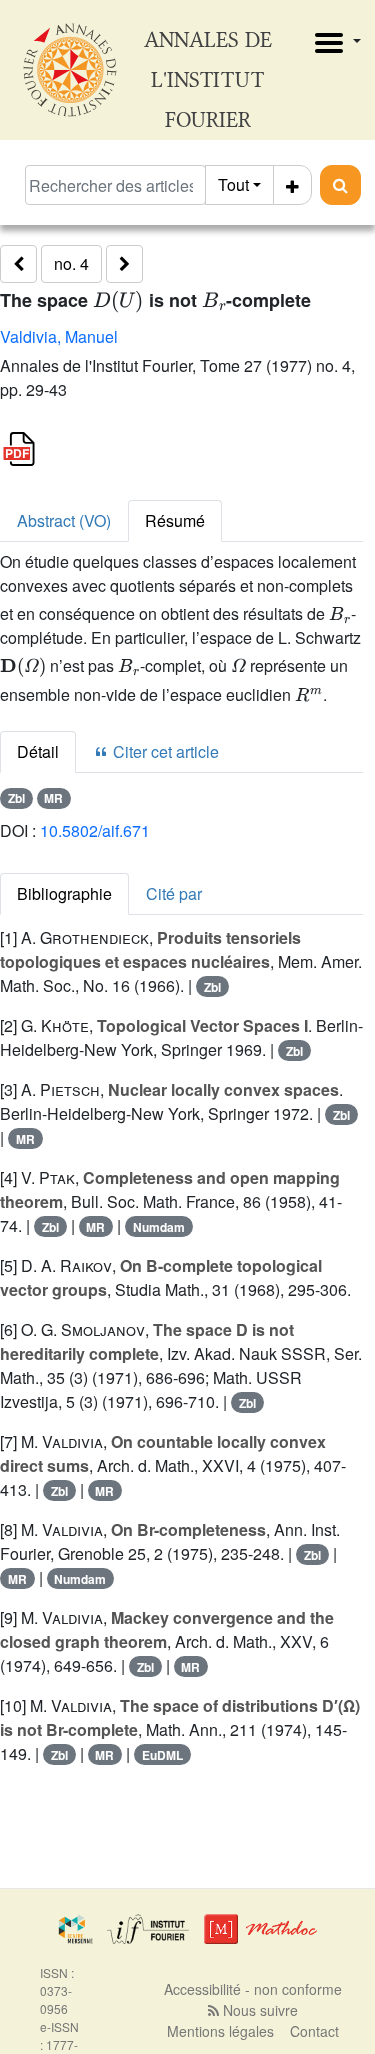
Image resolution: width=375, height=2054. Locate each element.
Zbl (16, 798)
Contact (314, 2031)
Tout (233, 184)
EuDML (162, 1755)
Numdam (159, 1227)
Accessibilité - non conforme (253, 1989)
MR (53, 798)
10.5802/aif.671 (95, 830)
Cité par (174, 893)
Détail (38, 751)
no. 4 (71, 263)
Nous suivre (258, 2010)
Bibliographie (64, 893)
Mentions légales (220, 2031)
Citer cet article (164, 751)
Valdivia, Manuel (59, 336)
